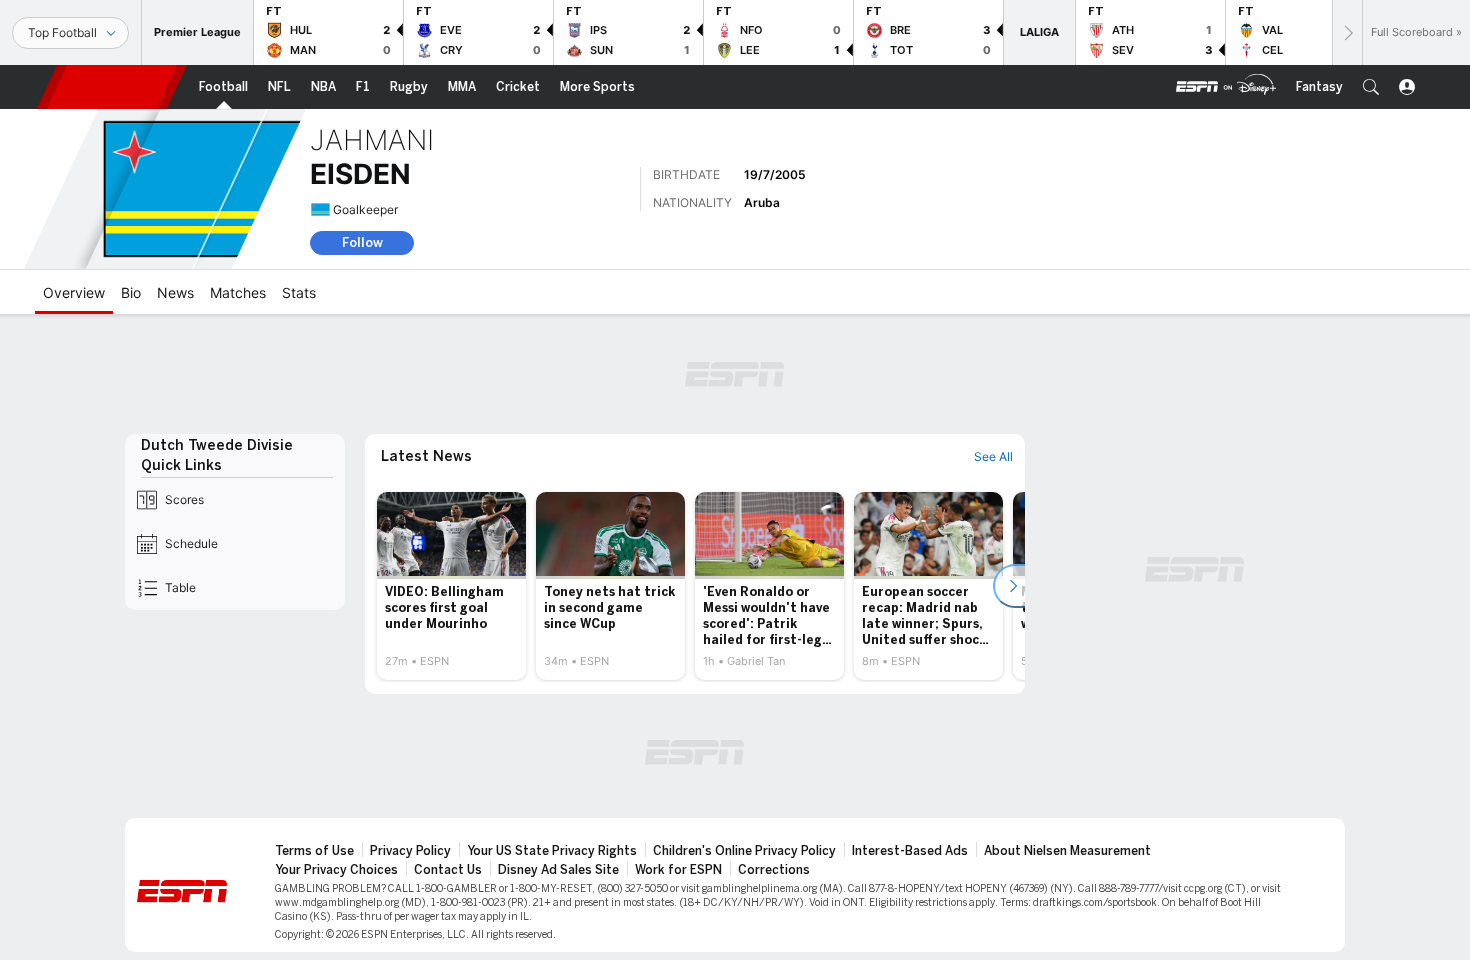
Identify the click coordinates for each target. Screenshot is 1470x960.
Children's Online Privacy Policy (744, 851)
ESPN (112, 87)
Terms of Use (314, 851)
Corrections (774, 870)
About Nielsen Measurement (1067, 851)
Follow (362, 242)
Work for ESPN (678, 870)
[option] (451, 586)
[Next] (1347, 32)
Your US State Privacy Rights (552, 851)
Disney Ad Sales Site (558, 870)
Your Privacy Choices (336, 870)
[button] (1371, 87)
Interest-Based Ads (910, 851)
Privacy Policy (410, 851)
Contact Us (448, 870)
